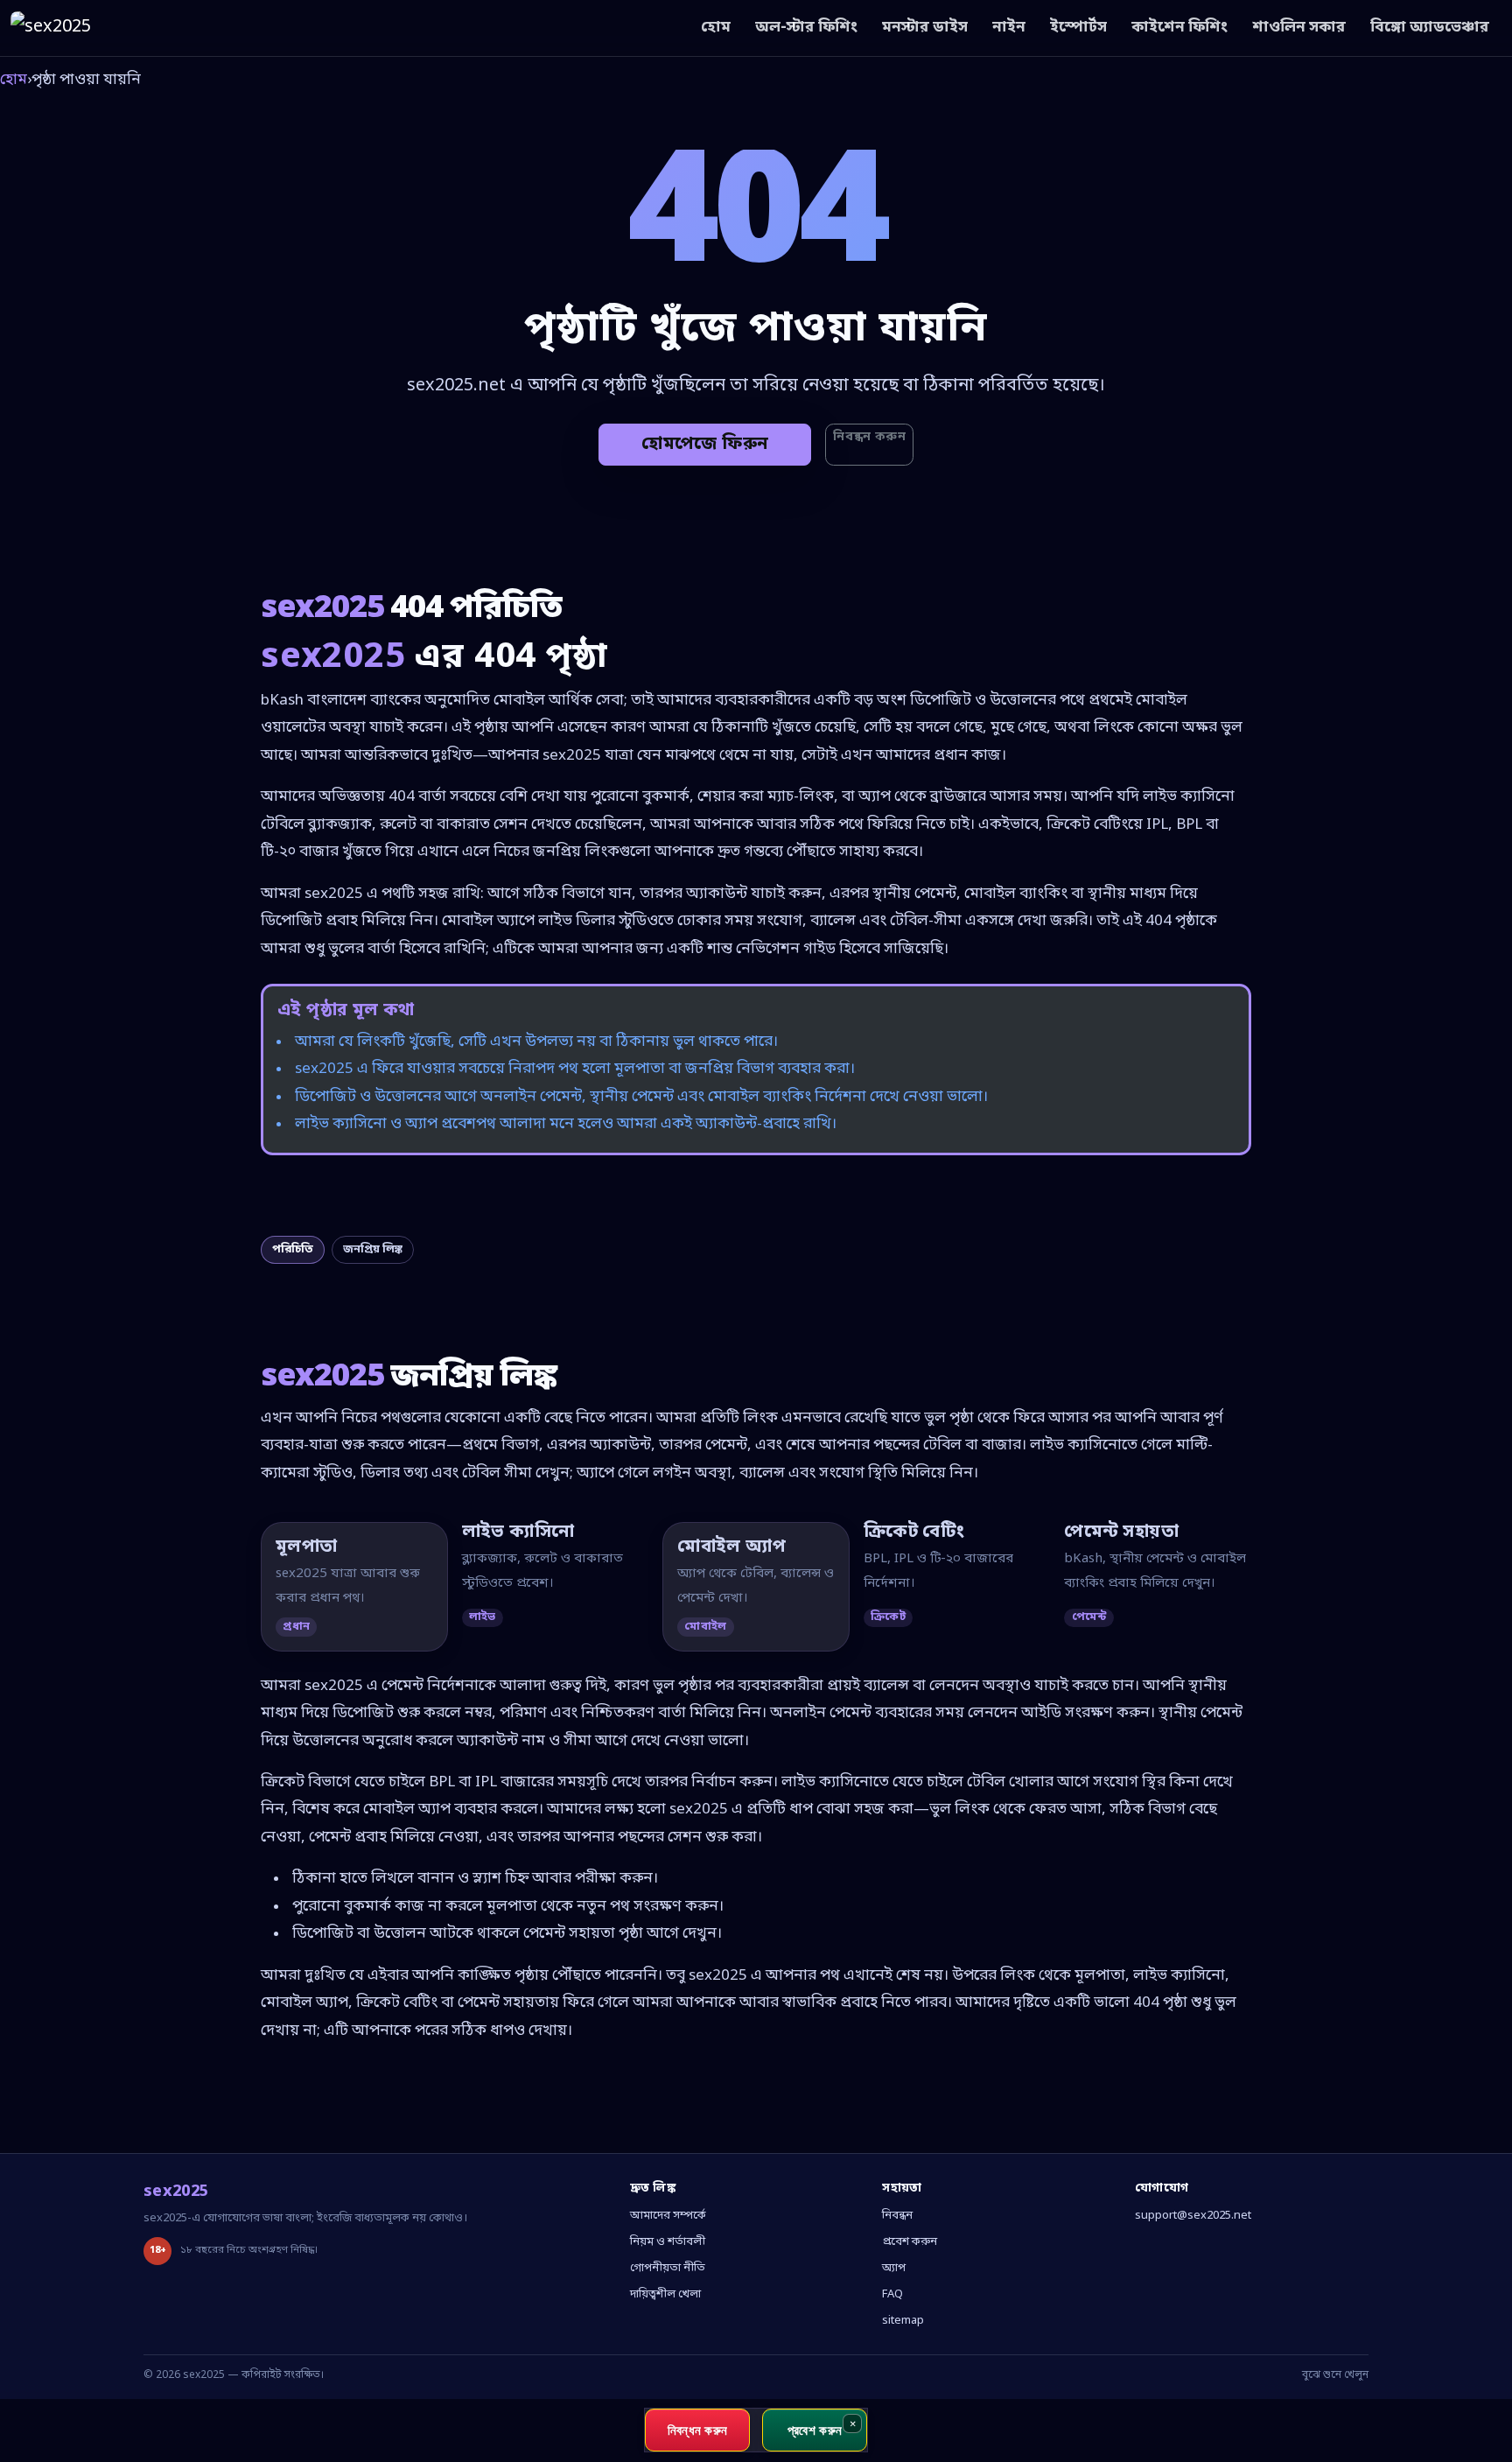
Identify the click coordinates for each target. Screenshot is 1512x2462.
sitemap (903, 2321)
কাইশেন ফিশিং (1179, 28)
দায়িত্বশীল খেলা (665, 2294)
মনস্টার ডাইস (925, 28)
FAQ (892, 2294)
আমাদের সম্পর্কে (668, 2216)
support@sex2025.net (1193, 2216)
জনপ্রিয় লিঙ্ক (373, 1249)
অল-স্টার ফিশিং (806, 28)
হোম (716, 28)
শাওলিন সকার (1299, 28)
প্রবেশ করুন (910, 2242)
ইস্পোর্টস (1078, 28)
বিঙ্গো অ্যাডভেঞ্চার (1430, 28)
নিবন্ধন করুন (869, 437)
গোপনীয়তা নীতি (668, 2268)
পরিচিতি (293, 1249)
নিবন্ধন (897, 2216)
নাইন (1009, 28)
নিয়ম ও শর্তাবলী (668, 2242)
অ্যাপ (894, 2268)
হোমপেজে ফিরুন (705, 445)
